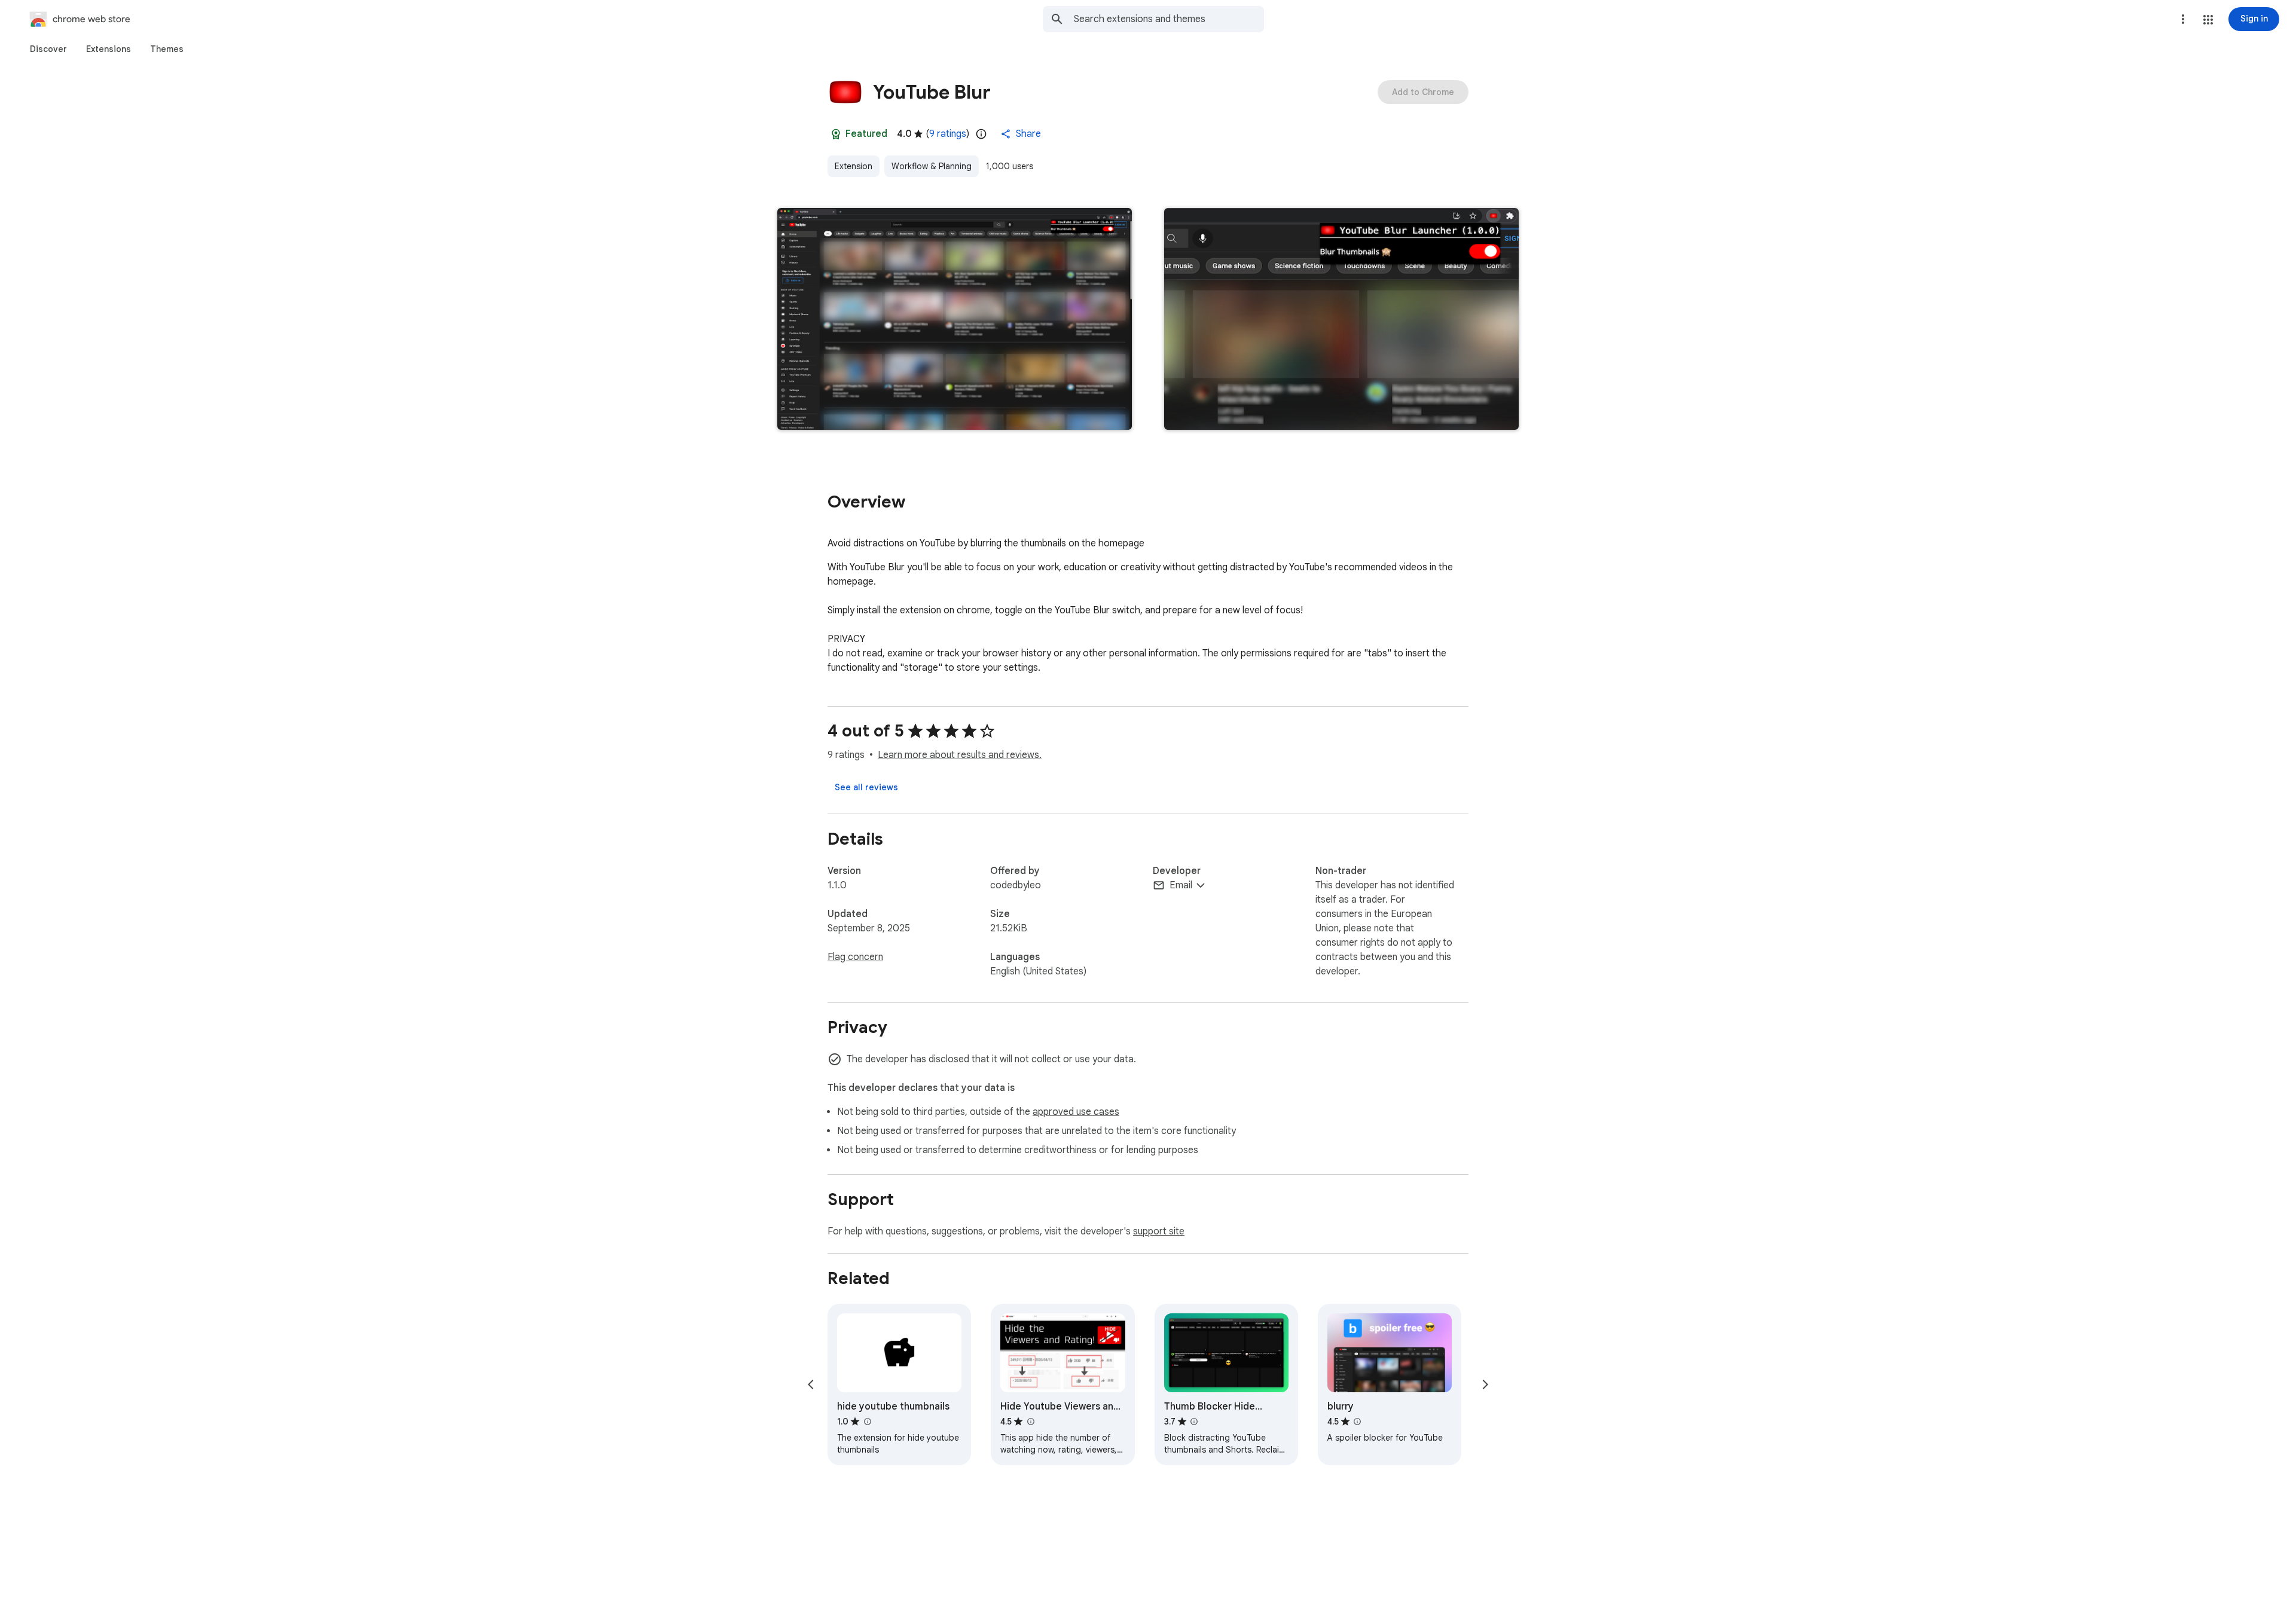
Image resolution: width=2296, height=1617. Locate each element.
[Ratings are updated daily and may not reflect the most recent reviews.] (981, 134)
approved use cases (1076, 1112)
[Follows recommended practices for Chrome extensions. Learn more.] (836, 134)
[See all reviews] (866, 787)
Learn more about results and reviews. (960, 755)
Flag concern (855, 957)
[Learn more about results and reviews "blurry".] (1357, 1422)
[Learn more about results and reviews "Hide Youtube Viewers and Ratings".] (1030, 1422)
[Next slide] (1485, 1384)
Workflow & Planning (932, 166)
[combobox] (1169, 19)
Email (1181, 885)
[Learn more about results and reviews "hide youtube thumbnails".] (867, 1422)
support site (1159, 1231)
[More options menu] (2183, 19)
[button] (2208, 20)
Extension (854, 166)
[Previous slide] (811, 1384)
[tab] (48, 49)
